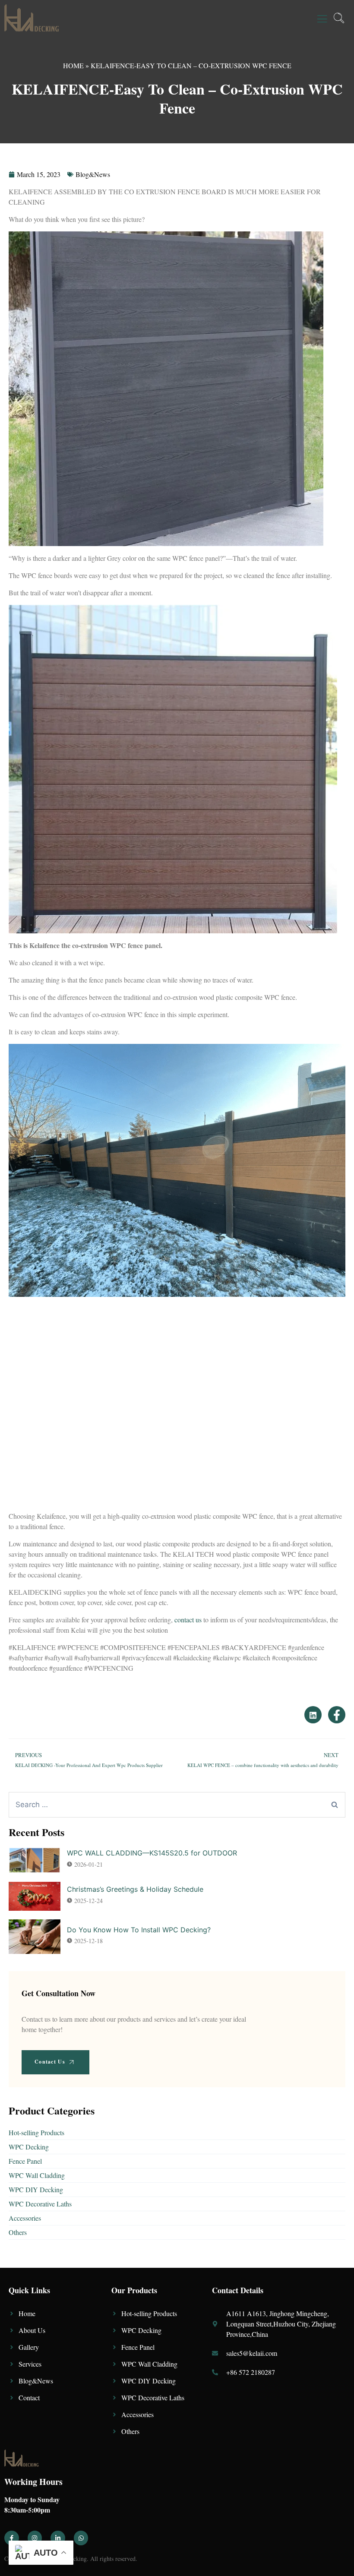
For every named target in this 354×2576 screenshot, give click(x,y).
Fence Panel (25, 2161)
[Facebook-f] (12, 2538)
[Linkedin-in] (58, 2538)
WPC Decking (29, 2147)
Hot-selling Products (36, 2132)
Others (18, 2232)
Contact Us (50, 2062)
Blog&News (93, 174)
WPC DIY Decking (36, 2189)
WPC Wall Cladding (37, 2175)
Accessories (25, 2218)
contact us (188, 1620)
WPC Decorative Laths (40, 2204)
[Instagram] (35, 2538)
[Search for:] (177, 1805)
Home (73, 65)
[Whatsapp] (81, 2538)
